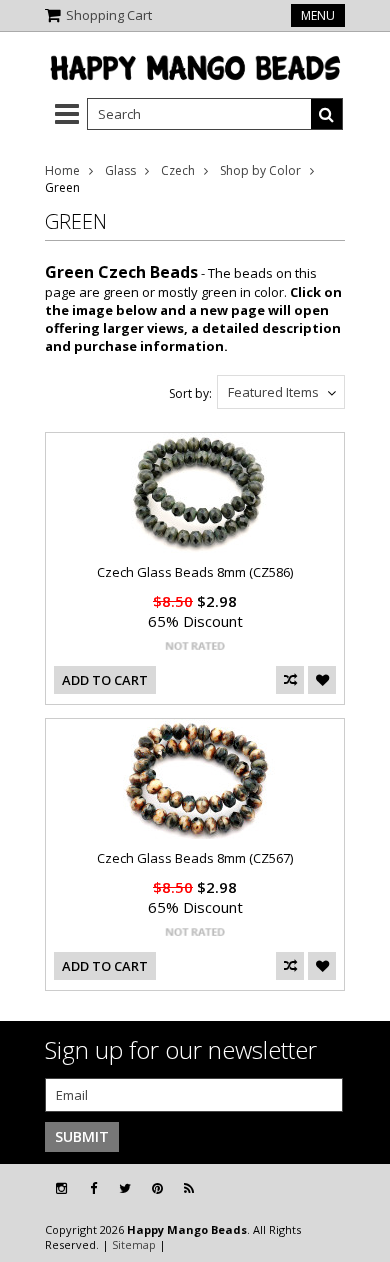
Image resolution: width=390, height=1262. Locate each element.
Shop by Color (260, 170)
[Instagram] (61, 1188)
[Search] (327, 114)
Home (62, 170)
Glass (120, 170)
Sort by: (190, 393)
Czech (178, 170)
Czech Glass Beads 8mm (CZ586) (195, 572)
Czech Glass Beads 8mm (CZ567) (195, 858)
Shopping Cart (109, 15)
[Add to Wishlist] (322, 680)
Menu (318, 15)
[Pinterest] (157, 1188)
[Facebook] (93, 1188)
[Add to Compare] (290, 680)
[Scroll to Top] (360, 1189)
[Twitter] (125, 1188)
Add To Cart (105, 680)
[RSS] (189, 1188)
